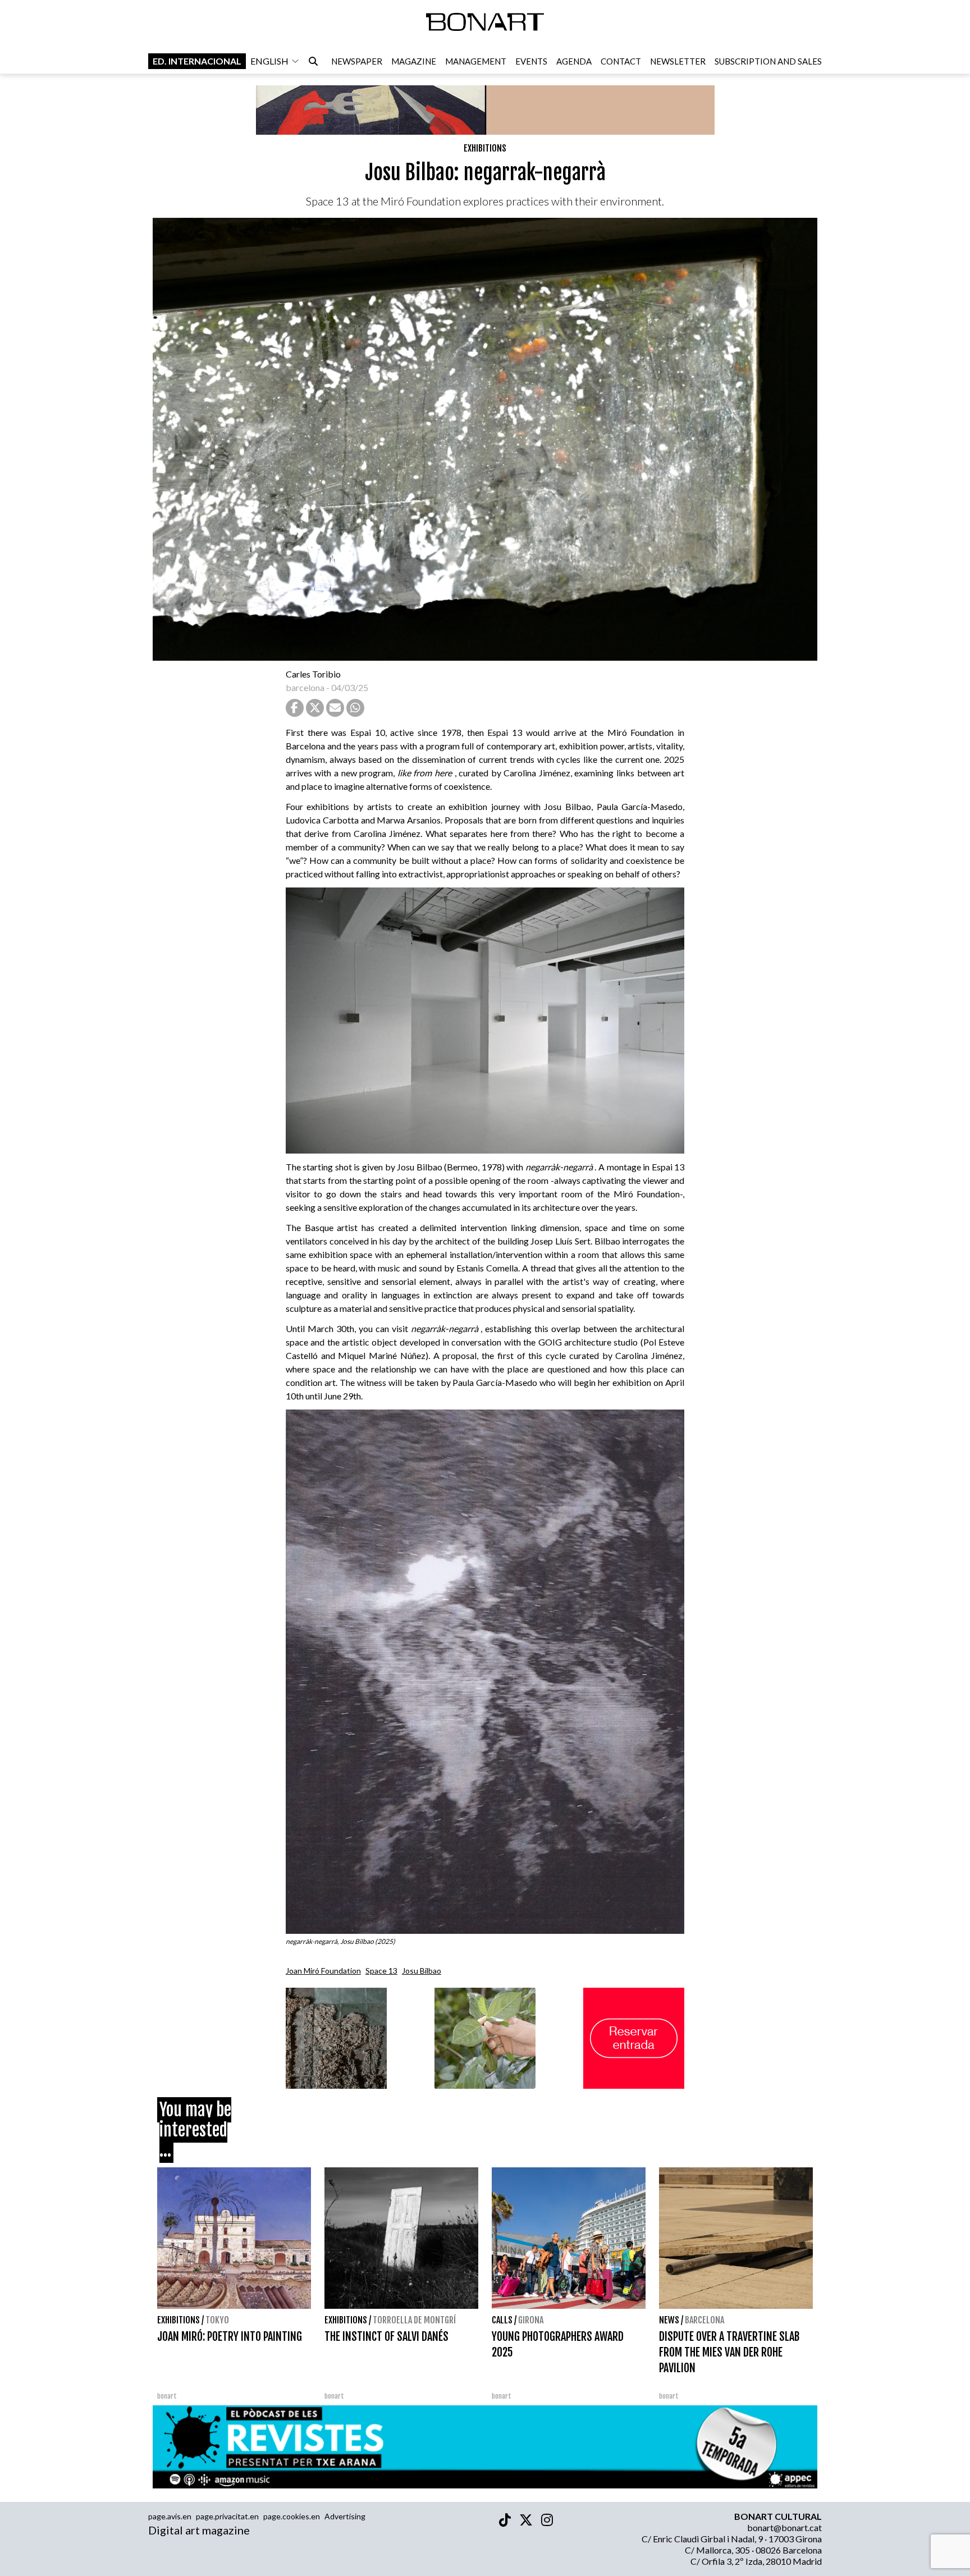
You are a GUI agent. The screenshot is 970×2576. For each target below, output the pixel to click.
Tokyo (217, 2320)
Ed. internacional (197, 61)
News (669, 2320)
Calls (502, 2320)
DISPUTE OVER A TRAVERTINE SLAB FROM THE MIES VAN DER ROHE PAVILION (729, 2352)
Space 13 (381, 1971)
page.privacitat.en (227, 2516)
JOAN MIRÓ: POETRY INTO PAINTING (230, 2337)
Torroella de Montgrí (414, 2320)
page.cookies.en (292, 2516)
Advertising (345, 2516)
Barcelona (704, 2320)
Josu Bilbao (422, 1971)
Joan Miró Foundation (323, 1971)
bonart (167, 2396)
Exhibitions (485, 148)
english (269, 61)
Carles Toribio (314, 674)
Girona (531, 2320)
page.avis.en (170, 2516)
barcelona (305, 687)
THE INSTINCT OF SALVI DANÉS (386, 2337)
